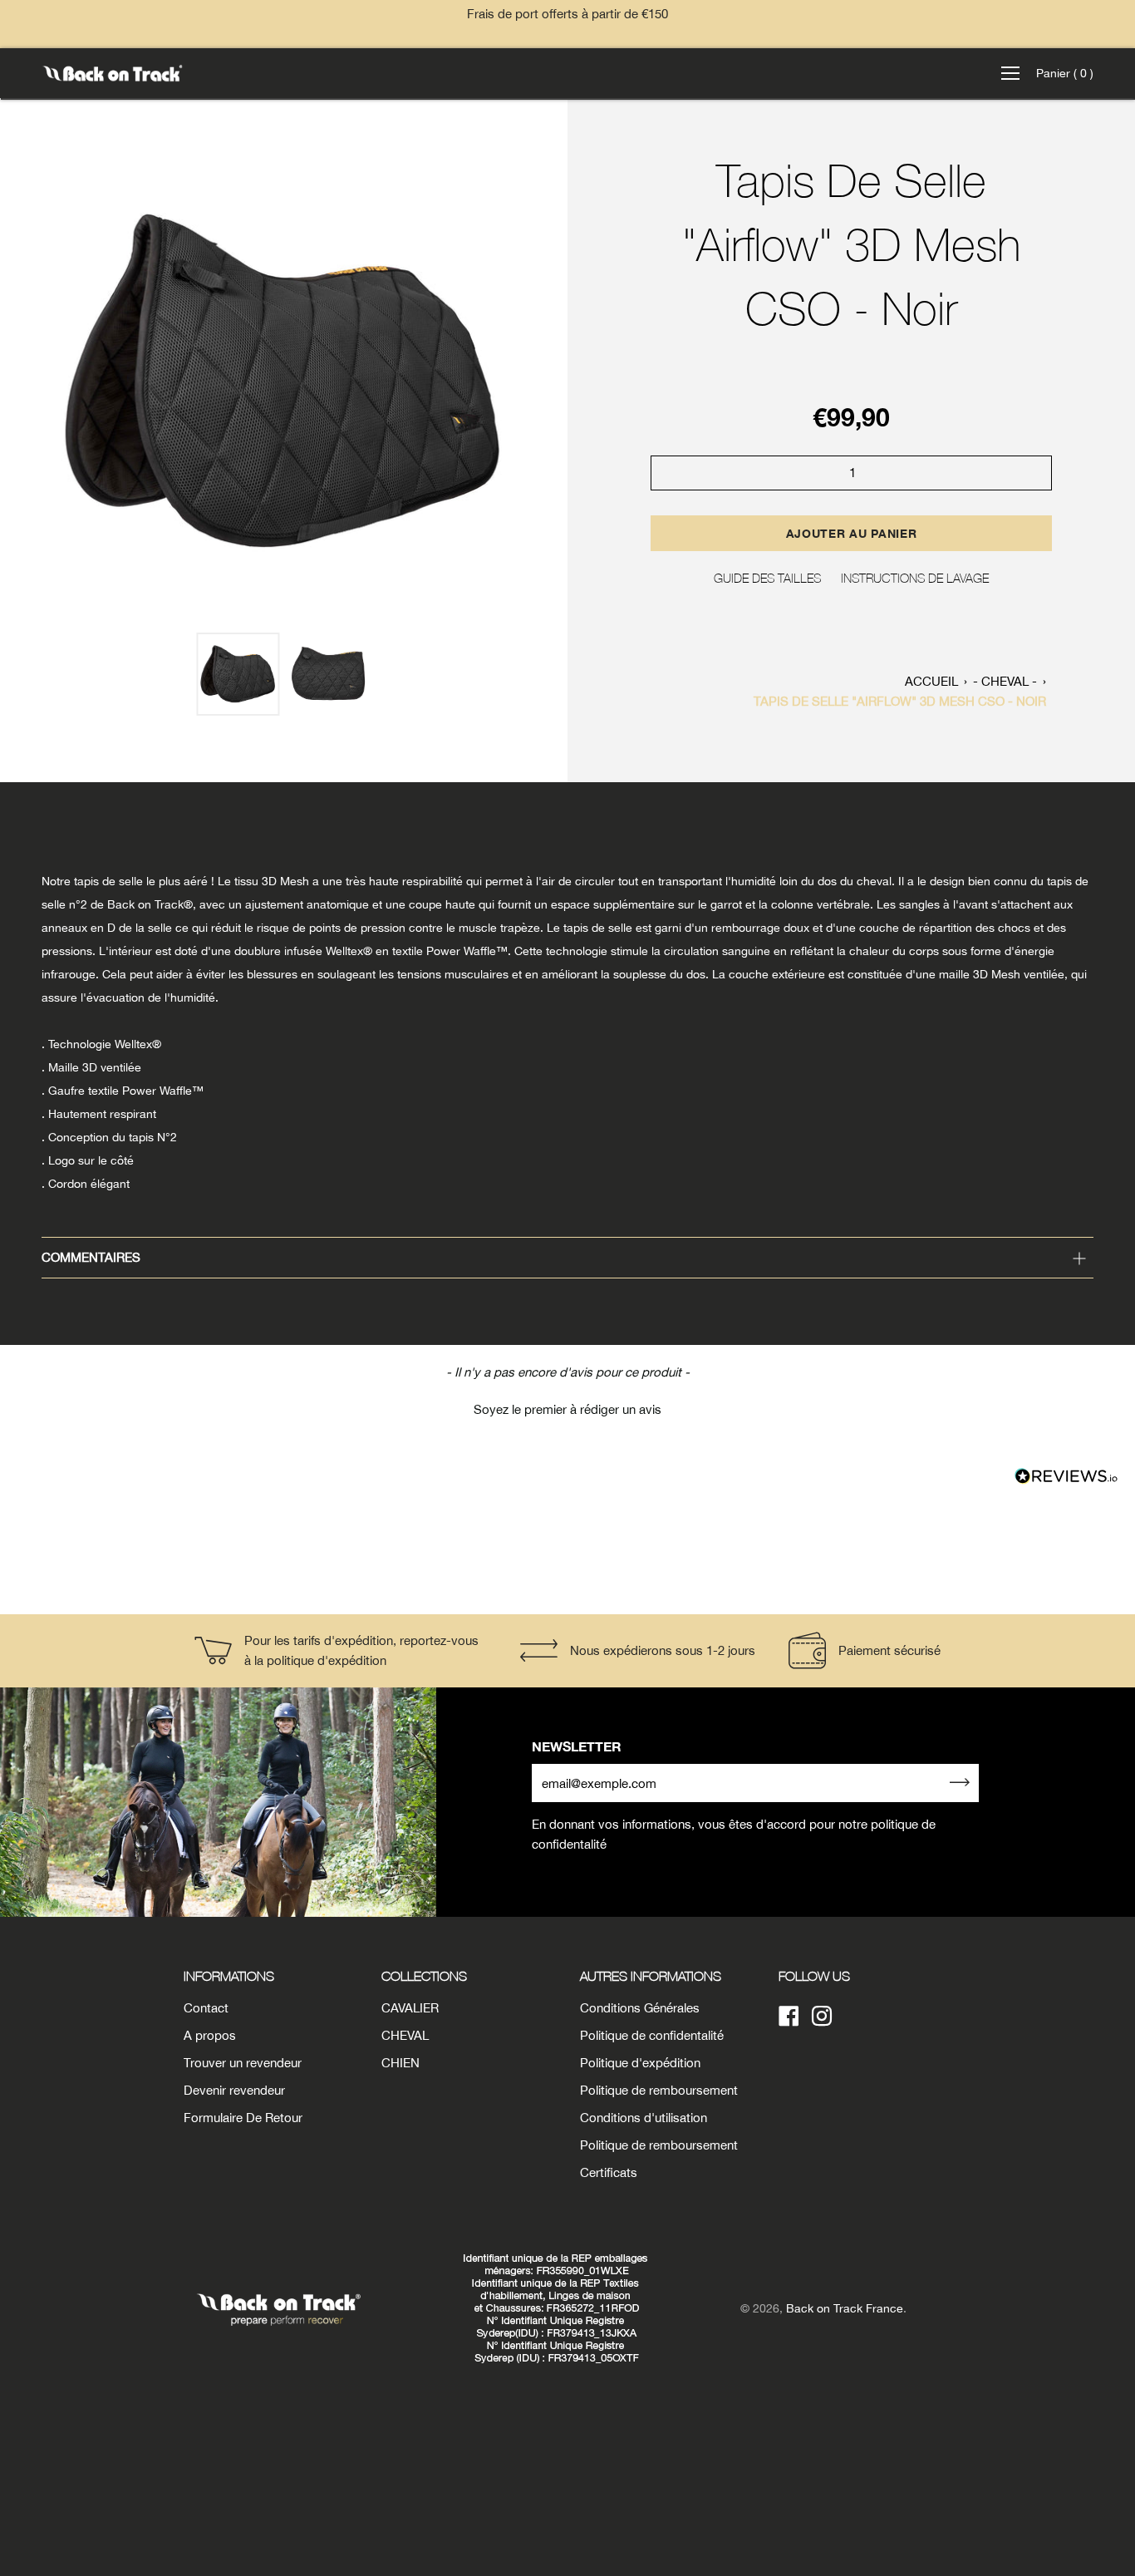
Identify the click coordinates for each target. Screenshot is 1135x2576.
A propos (210, 2035)
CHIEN (400, 2063)
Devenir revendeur (234, 2090)
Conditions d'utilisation (644, 2118)
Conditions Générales (640, 2008)
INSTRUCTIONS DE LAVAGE (915, 578)
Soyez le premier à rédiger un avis (567, 1409)
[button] (567, 1407)
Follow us (814, 1976)
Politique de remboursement (659, 2090)
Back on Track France (845, 2308)
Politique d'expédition (640, 2063)
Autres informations (651, 1976)
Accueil (931, 681)
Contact (206, 2008)
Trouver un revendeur (243, 2063)
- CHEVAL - (1005, 681)
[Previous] (22, 382)
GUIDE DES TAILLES (767, 578)
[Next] (546, 382)
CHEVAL (405, 2035)
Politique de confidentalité (652, 2035)
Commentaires (91, 1257)
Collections (424, 1976)
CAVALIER (410, 2008)
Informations (229, 1976)
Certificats (609, 2172)
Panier (1065, 73)
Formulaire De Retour (243, 2118)
